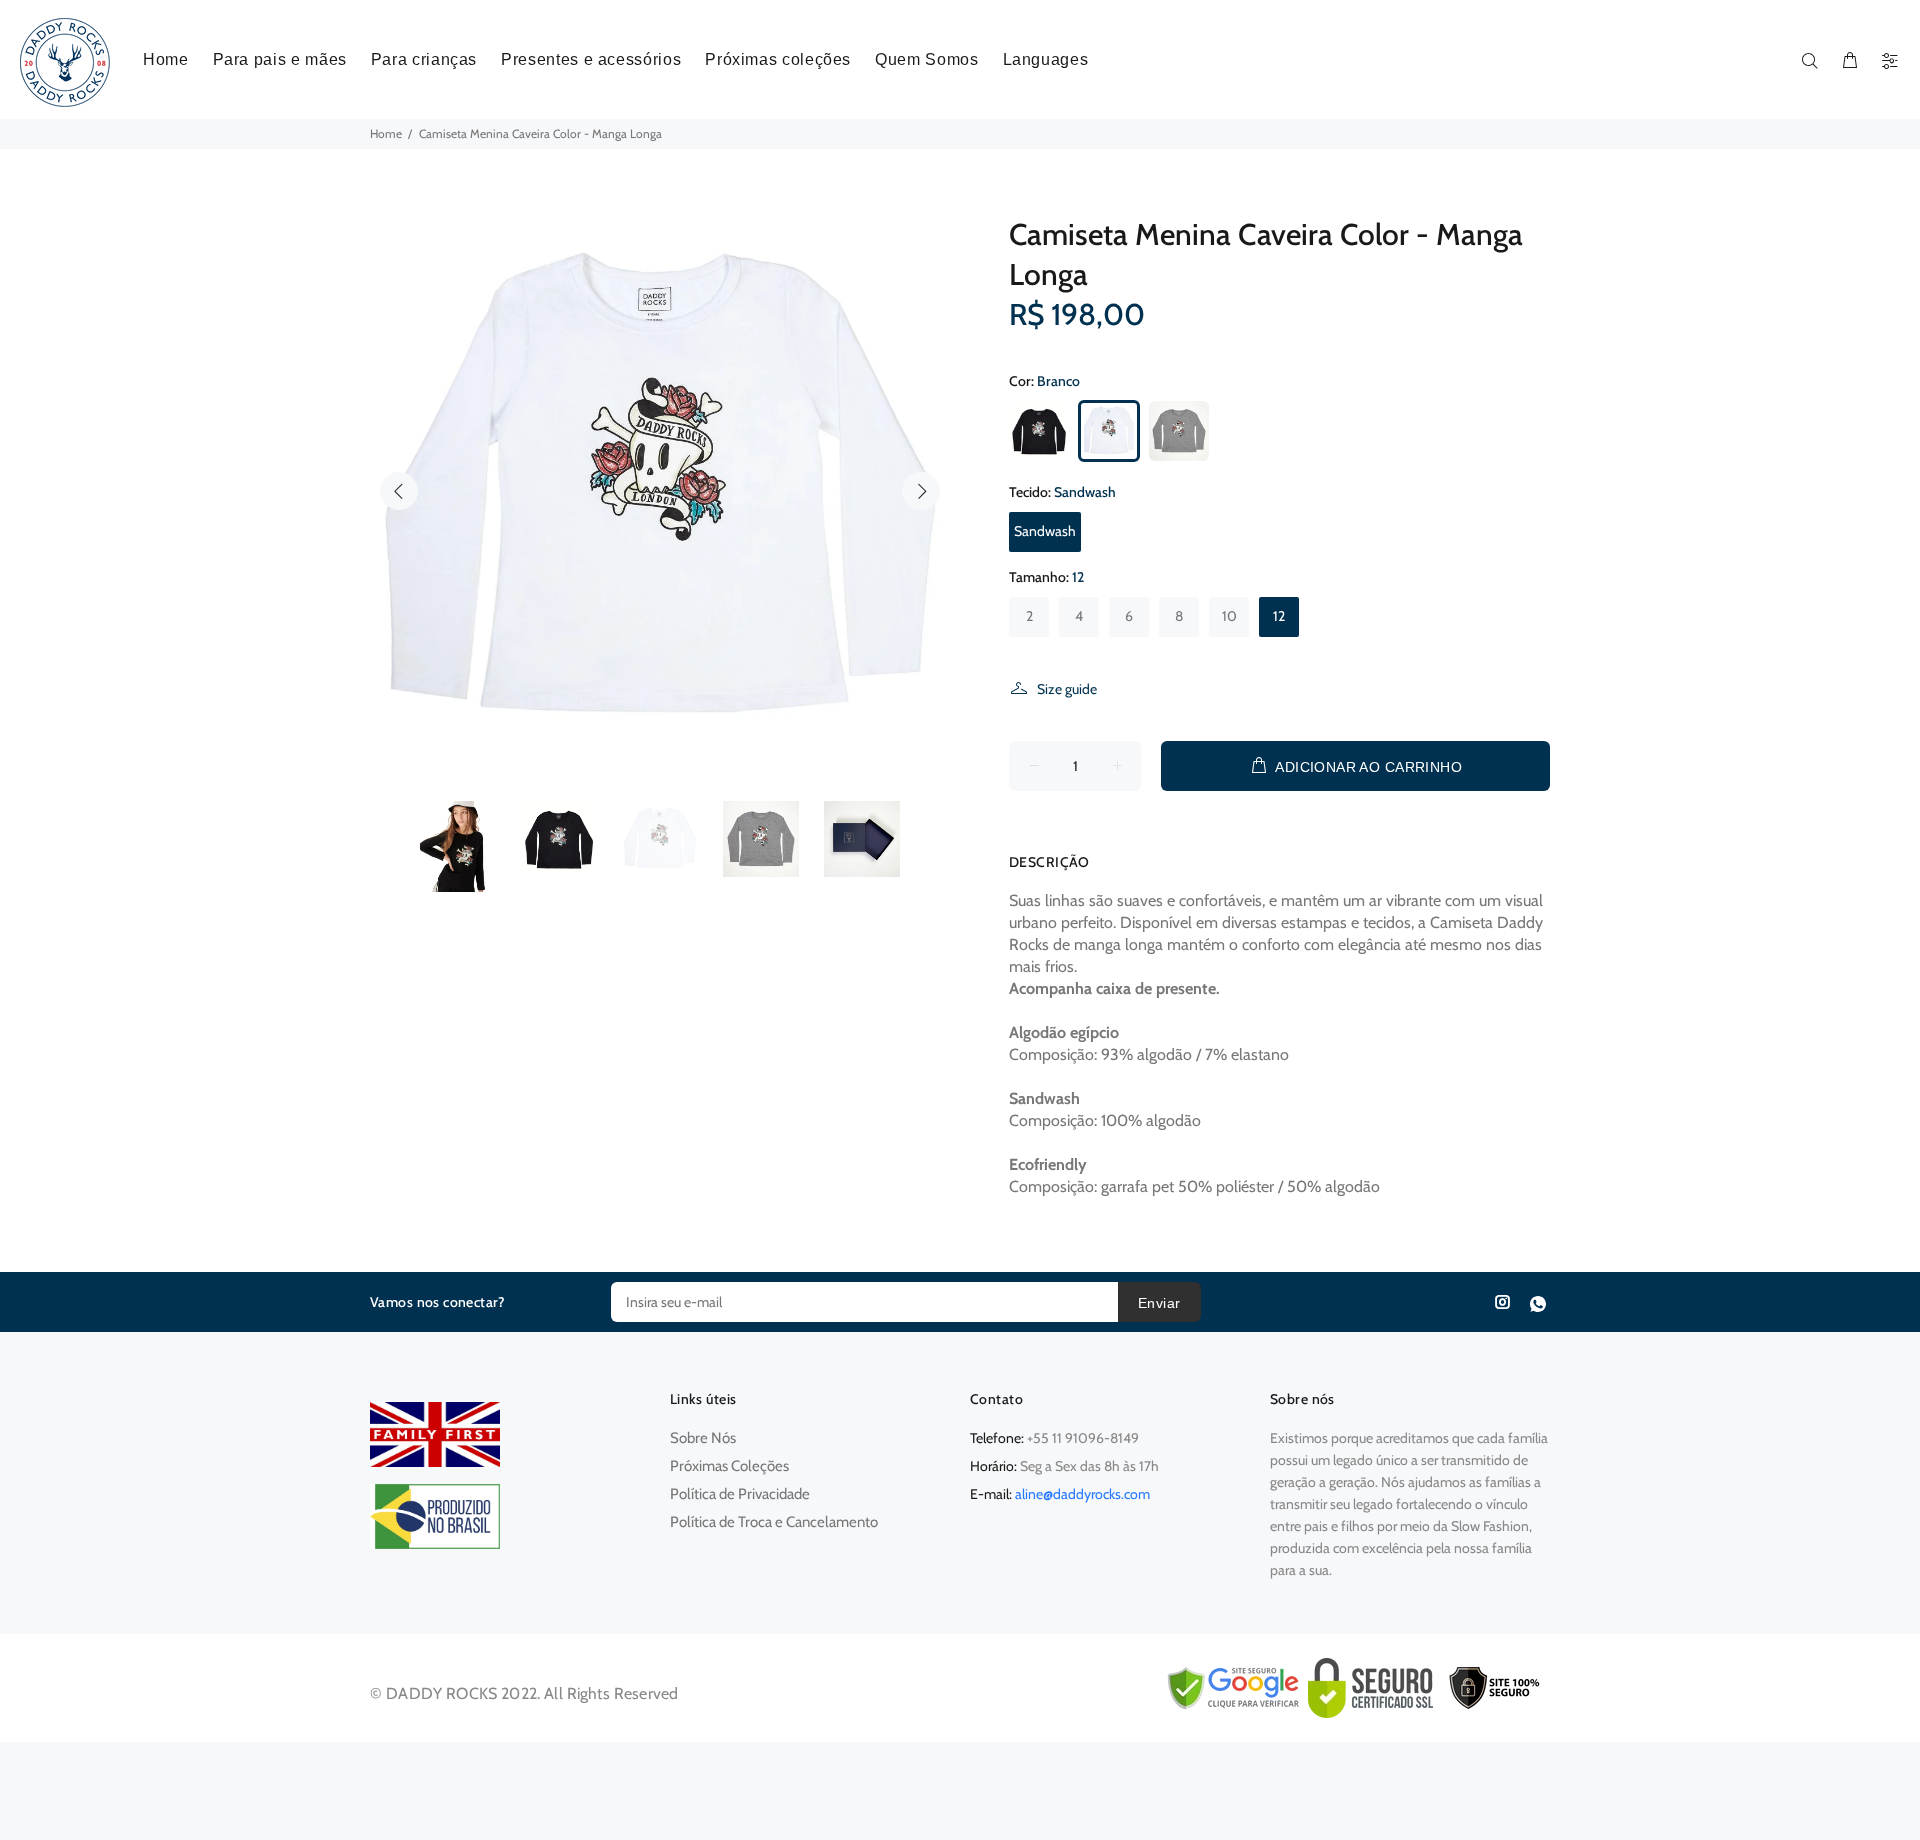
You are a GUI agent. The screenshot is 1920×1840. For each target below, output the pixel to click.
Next (921, 491)
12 (1279, 616)
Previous (399, 491)
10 (1229, 616)
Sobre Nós (703, 1438)
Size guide (1067, 689)
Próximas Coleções (729, 1466)
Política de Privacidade (740, 1494)
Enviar (1159, 1303)
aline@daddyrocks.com (1082, 1494)
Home (386, 133)
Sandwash (1045, 531)
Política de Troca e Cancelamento (774, 1522)
